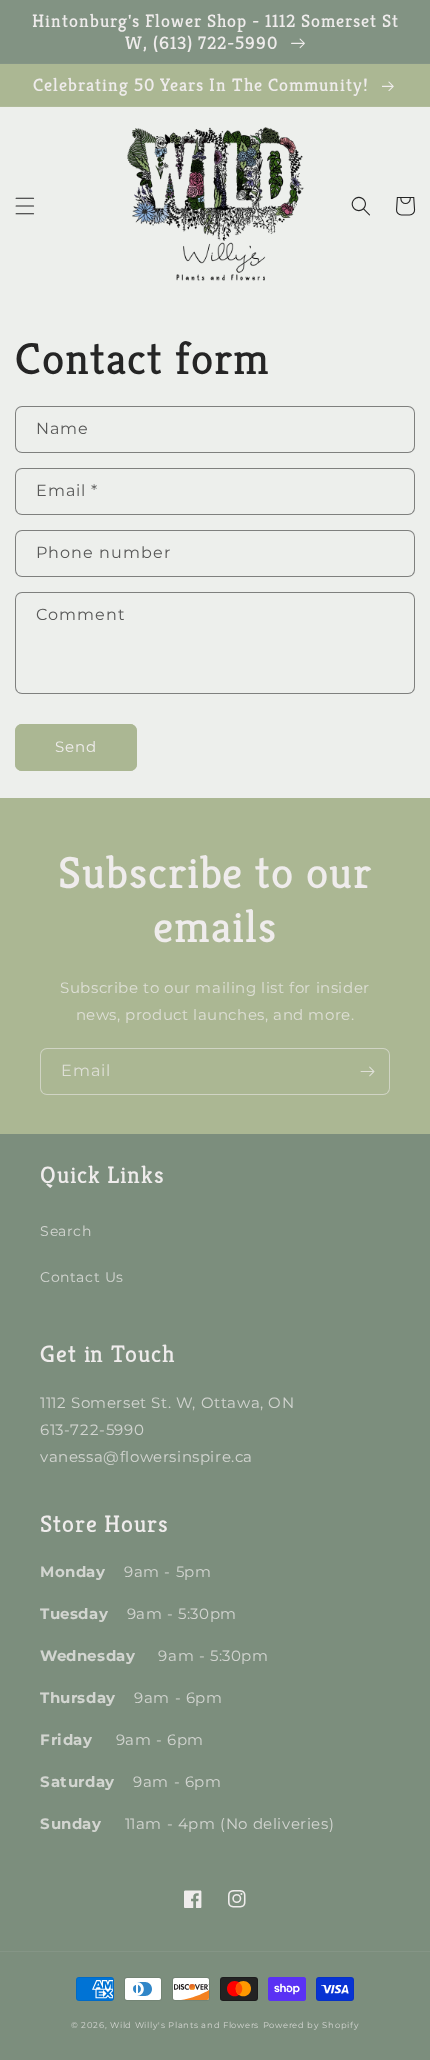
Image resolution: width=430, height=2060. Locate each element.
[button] (25, 206)
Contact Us (82, 1277)
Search (66, 1231)
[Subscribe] (367, 1071)
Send (76, 746)
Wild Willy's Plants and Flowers (184, 2025)
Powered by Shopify (311, 2025)
